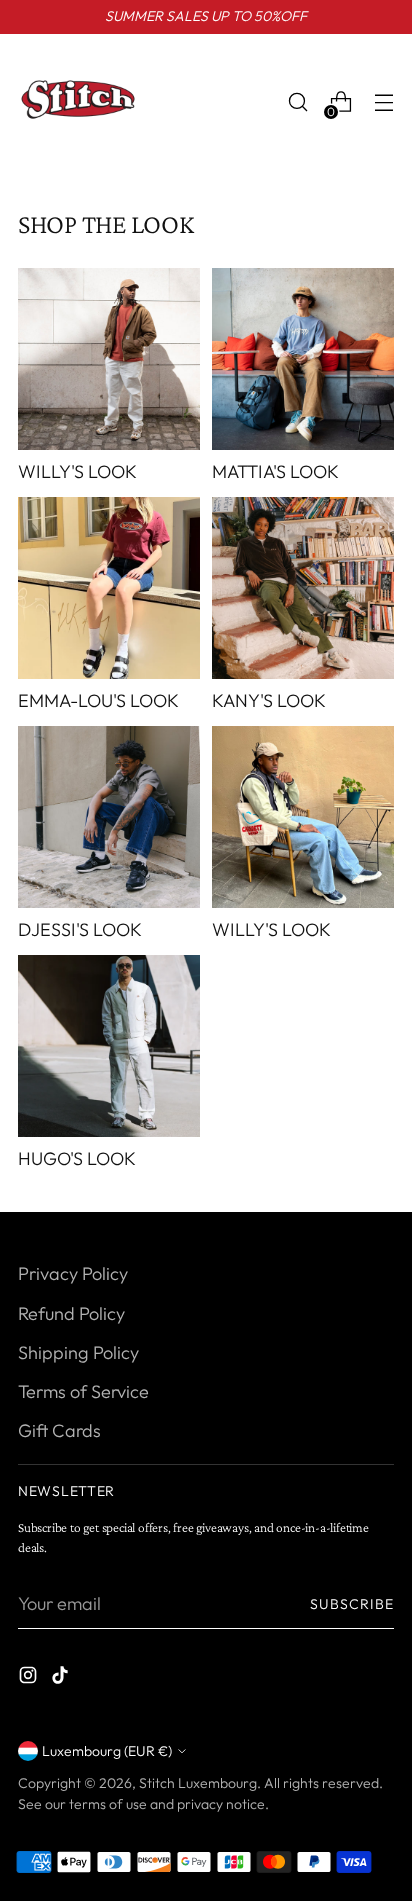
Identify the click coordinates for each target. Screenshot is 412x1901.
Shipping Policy (78, 1352)
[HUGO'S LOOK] (109, 1046)
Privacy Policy (73, 1273)
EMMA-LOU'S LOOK (98, 700)
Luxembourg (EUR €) (107, 1751)
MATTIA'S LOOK (275, 471)
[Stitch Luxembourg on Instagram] (30, 1678)
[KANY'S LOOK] (303, 588)
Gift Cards (59, 1430)
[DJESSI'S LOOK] (109, 817)
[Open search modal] (297, 102)
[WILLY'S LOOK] (109, 359)
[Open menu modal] (383, 102)
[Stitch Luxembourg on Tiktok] (62, 1678)
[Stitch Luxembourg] (78, 102)
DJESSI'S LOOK (80, 929)
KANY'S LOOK (269, 700)
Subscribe (352, 1604)
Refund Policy (71, 1313)
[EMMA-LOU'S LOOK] (109, 588)
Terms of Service (83, 1391)
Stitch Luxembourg (198, 1783)
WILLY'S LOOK (77, 471)
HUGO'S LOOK (77, 1158)
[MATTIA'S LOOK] (303, 359)
